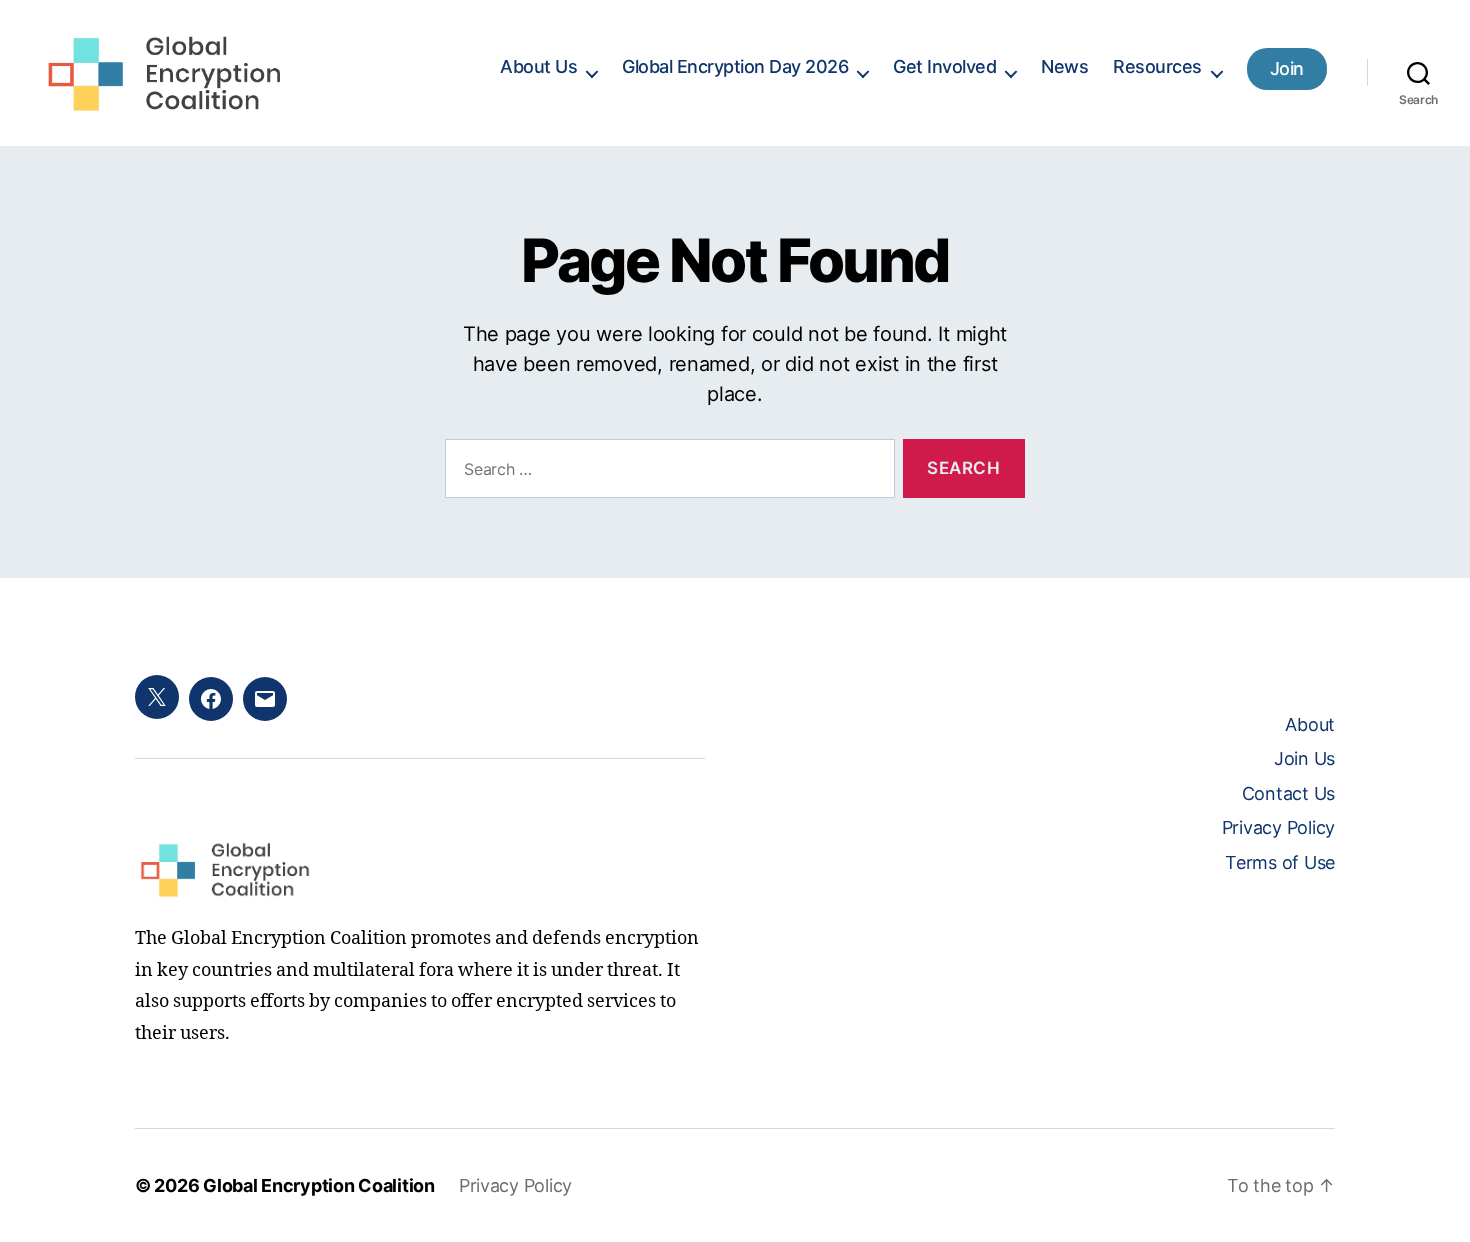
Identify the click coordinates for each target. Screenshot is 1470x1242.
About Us (538, 66)
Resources (1157, 66)
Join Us (1304, 758)
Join (1287, 68)
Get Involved (944, 66)
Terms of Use (1280, 862)
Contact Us (1288, 793)
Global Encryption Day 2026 (735, 66)
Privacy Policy (1278, 827)
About (1310, 724)
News (1064, 66)
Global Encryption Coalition (319, 1185)
